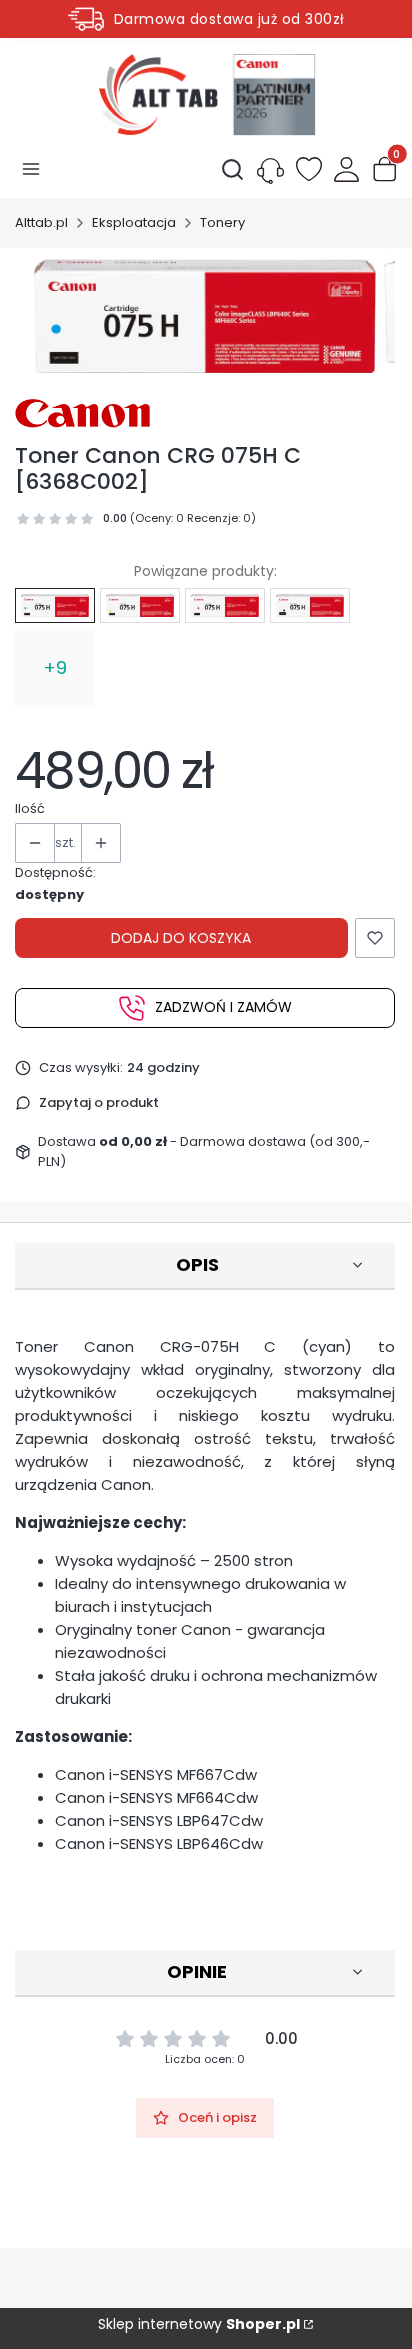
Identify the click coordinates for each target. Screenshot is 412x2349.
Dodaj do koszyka (181, 938)
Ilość (30, 808)
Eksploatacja (134, 222)
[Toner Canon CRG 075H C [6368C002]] (55, 605)
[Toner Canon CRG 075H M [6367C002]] (225, 605)
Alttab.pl (41, 222)
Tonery (222, 222)
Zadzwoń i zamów (223, 1007)
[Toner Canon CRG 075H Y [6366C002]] (140, 605)
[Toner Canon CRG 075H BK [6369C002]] (310, 605)
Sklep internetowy (199, 2324)
